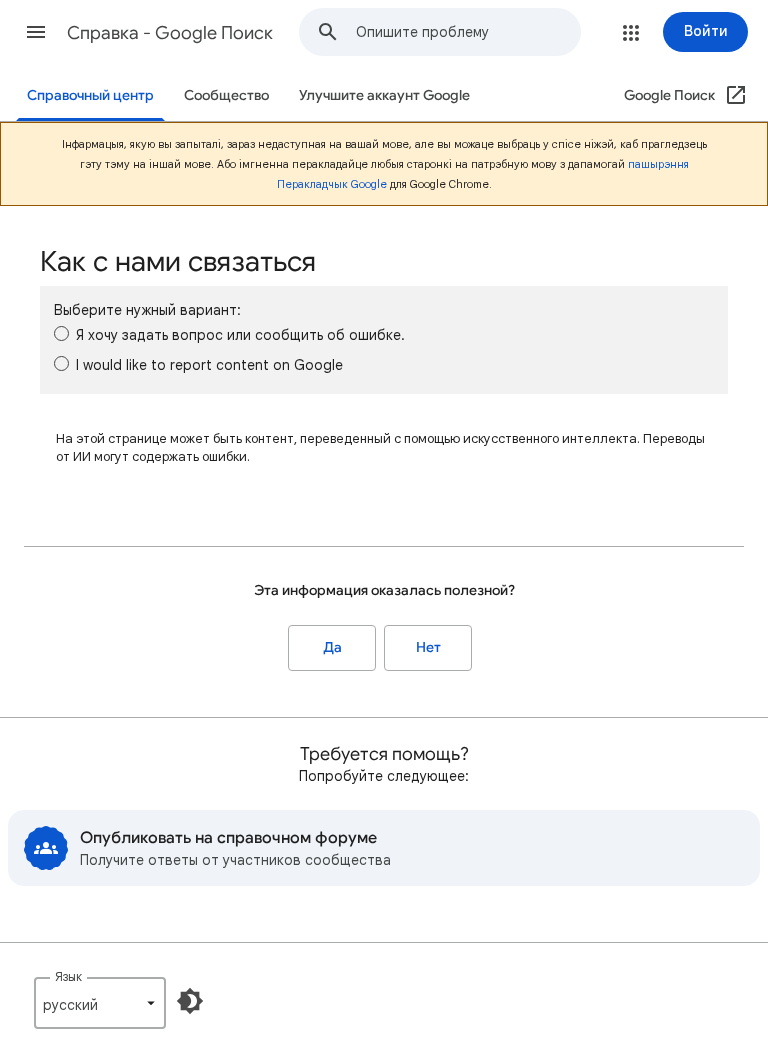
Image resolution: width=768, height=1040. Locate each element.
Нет (428, 647)
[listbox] (100, 1003)
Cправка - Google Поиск (170, 33)
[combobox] (468, 32)
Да (332, 647)
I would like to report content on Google (209, 365)
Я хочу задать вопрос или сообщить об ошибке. (240, 335)
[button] (36, 32)
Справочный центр (90, 95)
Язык (68, 976)
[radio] (61, 333)
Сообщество (226, 95)
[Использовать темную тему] (190, 1001)
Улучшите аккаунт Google (384, 95)
